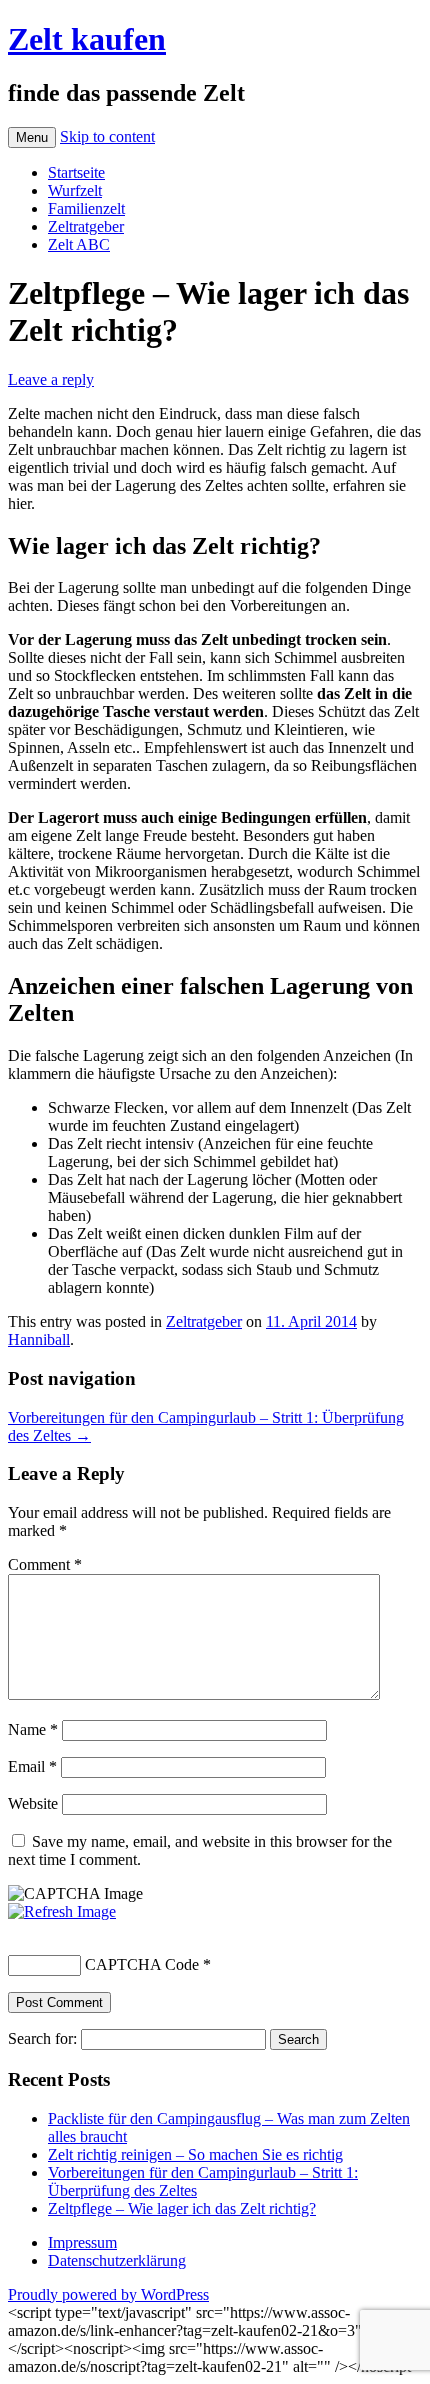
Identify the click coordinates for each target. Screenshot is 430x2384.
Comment (45, 1564)
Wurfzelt (75, 190)
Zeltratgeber (86, 226)
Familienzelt (86, 208)
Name (33, 1729)
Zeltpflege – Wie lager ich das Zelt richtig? (182, 2208)
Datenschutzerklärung (117, 2260)
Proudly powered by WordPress (108, 2294)
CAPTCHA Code (142, 1964)
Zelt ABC (79, 244)
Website (33, 1803)
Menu (32, 137)
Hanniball (39, 1339)
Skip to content (107, 136)
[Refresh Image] (62, 1911)
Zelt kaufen (87, 39)
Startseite (76, 172)
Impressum (82, 2242)
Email (32, 1766)
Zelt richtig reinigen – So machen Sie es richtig (195, 2154)
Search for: (42, 2038)
